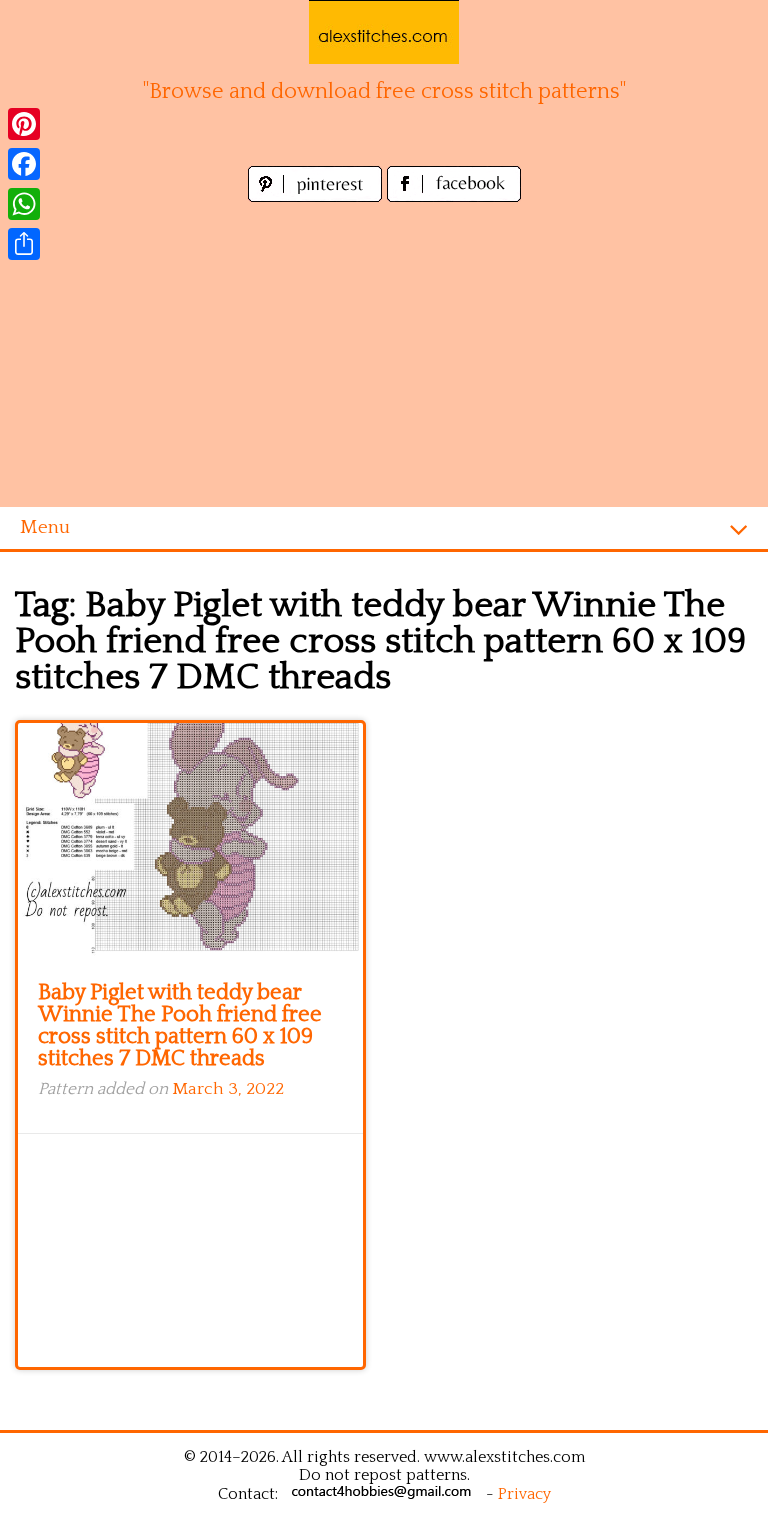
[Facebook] (24, 164)
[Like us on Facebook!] (454, 196)
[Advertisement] (384, 357)
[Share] (24, 244)
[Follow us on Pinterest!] (317, 196)
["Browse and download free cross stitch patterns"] (384, 32)
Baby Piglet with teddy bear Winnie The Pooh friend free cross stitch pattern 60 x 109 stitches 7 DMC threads (180, 1025)
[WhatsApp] (24, 204)
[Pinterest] (24, 124)
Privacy (524, 1494)
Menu (45, 527)
